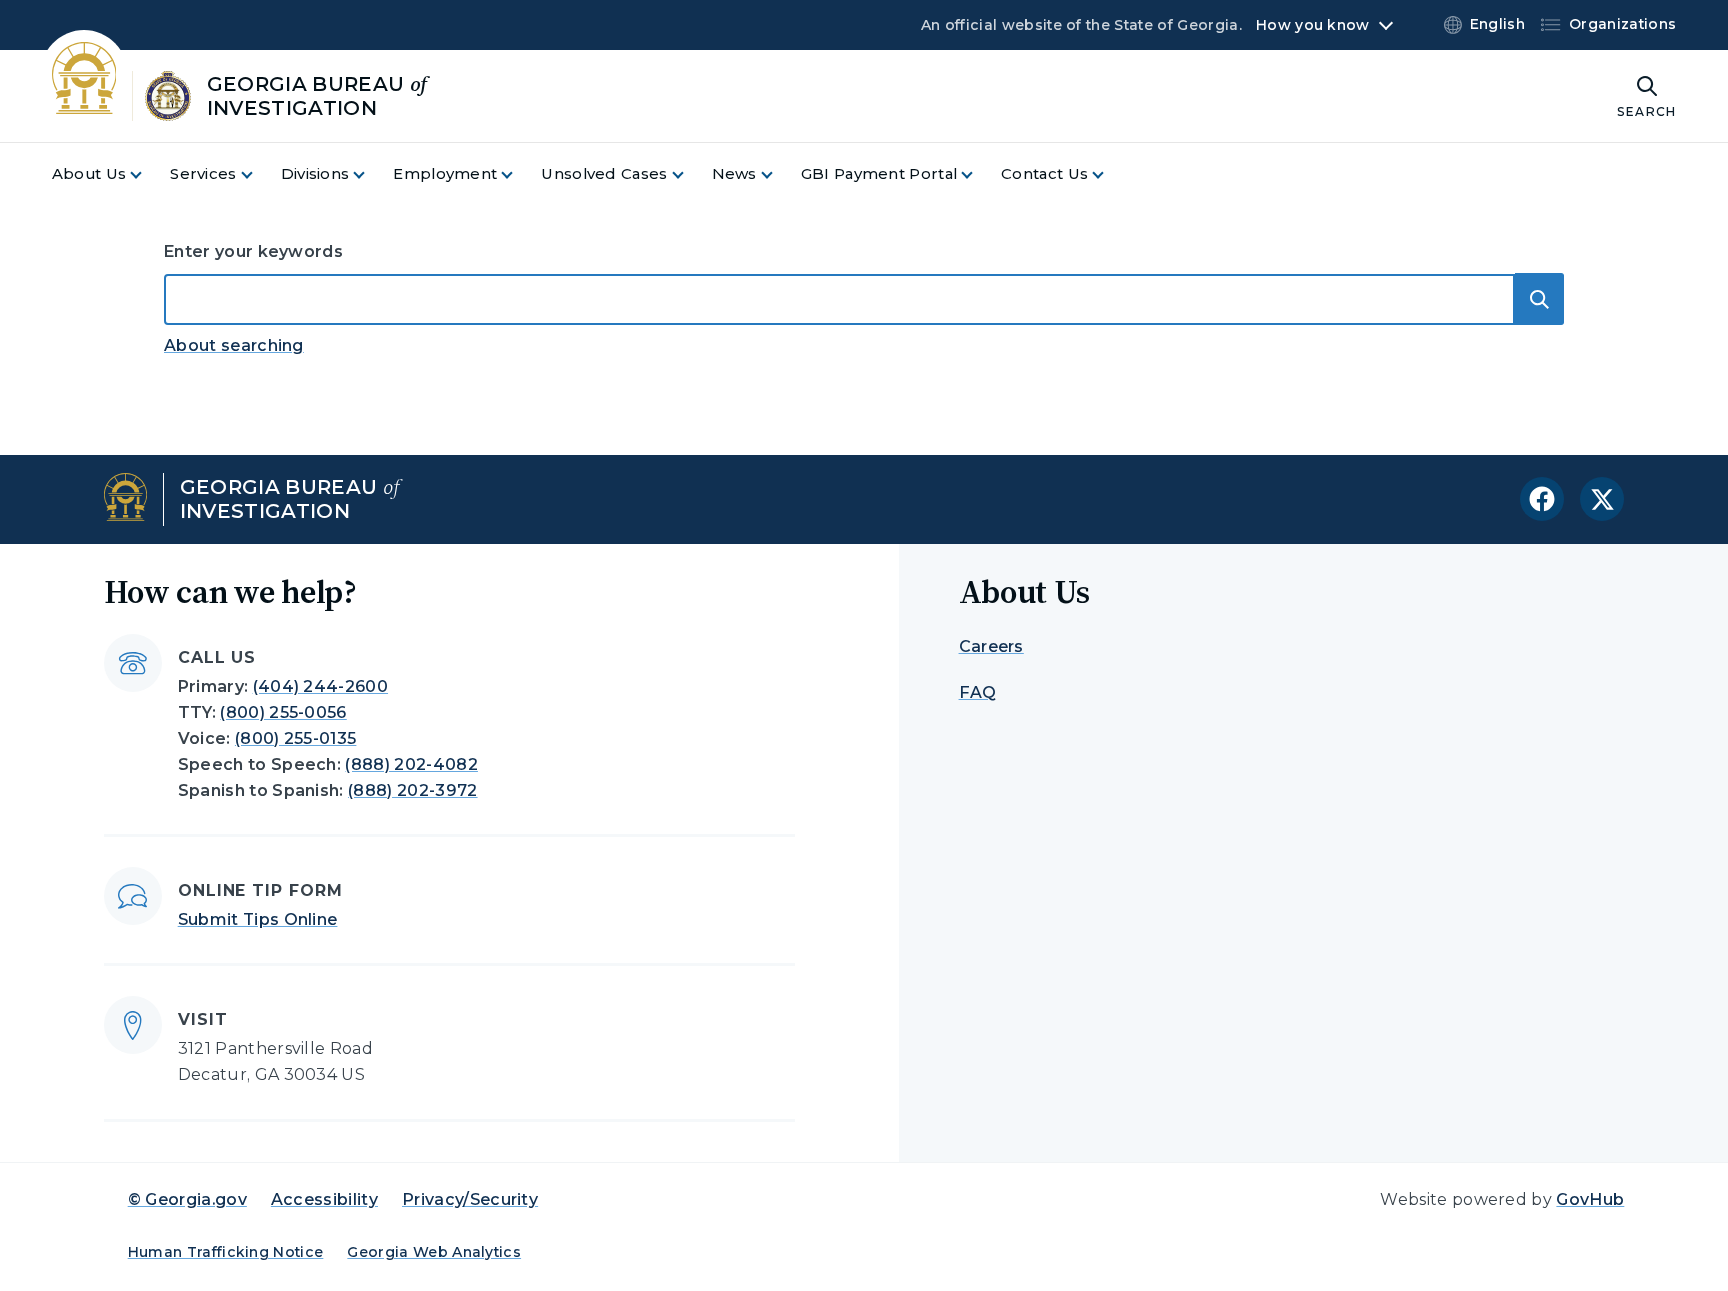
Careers (991, 646)
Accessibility (324, 1199)
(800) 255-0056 (283, 712)
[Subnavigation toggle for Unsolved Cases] (690, 174)
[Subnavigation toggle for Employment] (519, 174)
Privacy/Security (470, 1199)
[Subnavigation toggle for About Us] (148, 174)
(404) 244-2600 (320, 686)
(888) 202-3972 (412, 790)
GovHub (1590, 1199)
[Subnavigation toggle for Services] (259, 174)
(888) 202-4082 (411, 764)
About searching (234, 345)
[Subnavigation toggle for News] (779, 174)
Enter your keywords (253, 251)
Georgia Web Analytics (434, 1252)
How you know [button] (1312, 25)
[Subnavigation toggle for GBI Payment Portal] (979, 174)
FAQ (978, 692)
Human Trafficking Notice (226, 1252)
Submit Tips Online (258, 919)
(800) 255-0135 (295, 738)
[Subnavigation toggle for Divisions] (371, 174)
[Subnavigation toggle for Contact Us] (1110, 174)
